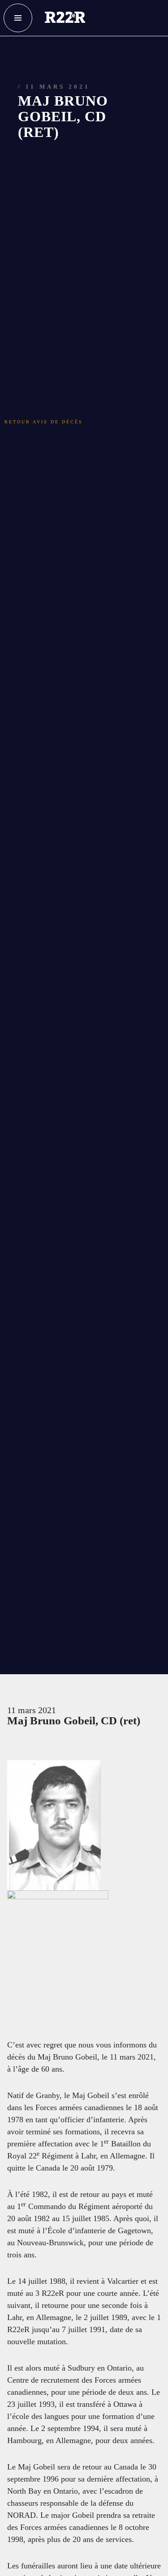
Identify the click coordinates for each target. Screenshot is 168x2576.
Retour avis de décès (57, 338)
